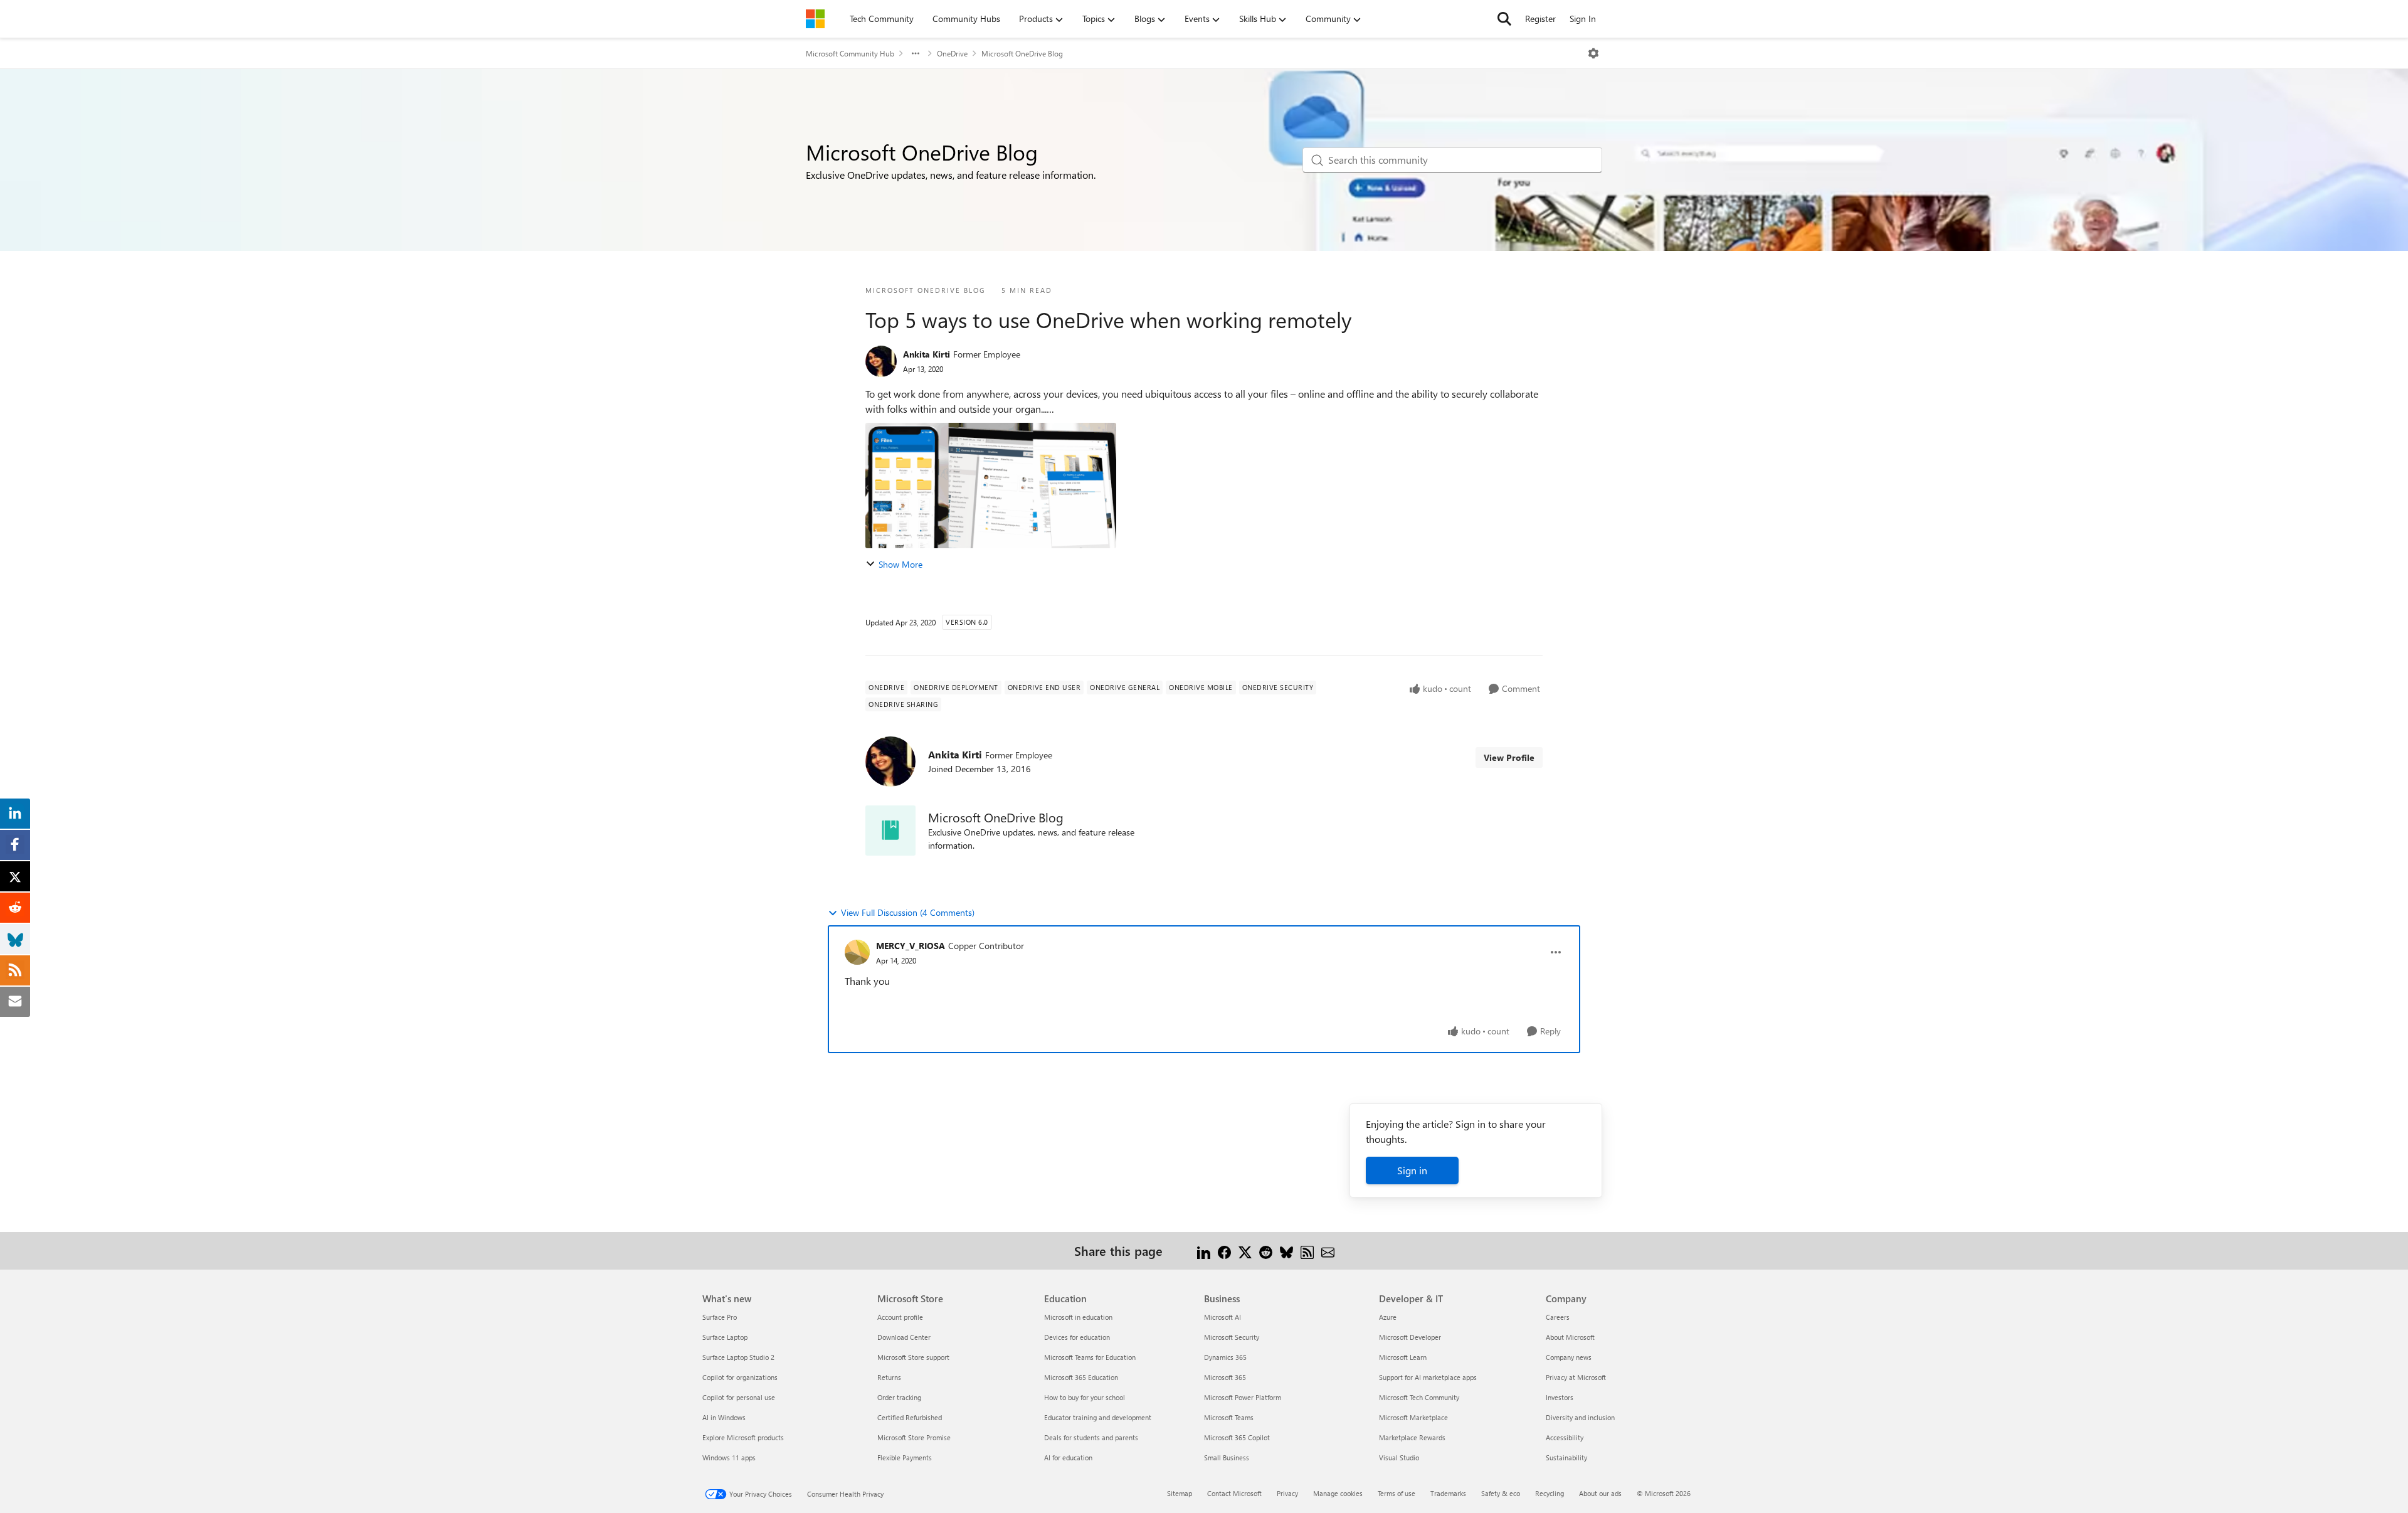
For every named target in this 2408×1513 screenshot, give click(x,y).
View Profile (1509, 757)
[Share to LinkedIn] (1204, 1250)
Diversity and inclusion (1580, 1417)
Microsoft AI (1222, 1317)
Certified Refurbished (910, 1417)
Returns (889, 1377)
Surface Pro (720, 1317)
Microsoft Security (1232, 1337)
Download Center (904, 1337)
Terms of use (1397, 1493)
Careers (1558, 1317)
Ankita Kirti (927, 354)
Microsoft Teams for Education (1090, 1357)
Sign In (1583, 19)
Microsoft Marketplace (1413, 1417)
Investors (1560, 1397)
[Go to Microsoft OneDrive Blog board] (890, 831)
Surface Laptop (725, 1337)
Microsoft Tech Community (1419, 1397)
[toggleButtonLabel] (1593, 53)
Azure (1388, 1317)
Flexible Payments (905, 1457)
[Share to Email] (1328, 1250)
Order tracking (899, 1397)
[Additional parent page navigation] (916, 53)
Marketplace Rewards (1412, 1437)
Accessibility (1565, 1437)
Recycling (1550, 1493)
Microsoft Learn (1403, 1357)
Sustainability (1566, 1457)
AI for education (1068, 1457)
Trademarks (1448, 1493)
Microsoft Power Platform (1243, 1397)
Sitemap (1180, 1493)
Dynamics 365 (1225, 1357)
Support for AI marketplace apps (1428, 1377)
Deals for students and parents (1091, 1437)
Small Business (1227, 1457)
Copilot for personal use (739, 1397)
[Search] (1504, 19)
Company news (1569, 1357)
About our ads (1600, 1493)
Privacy (1287, 1493)
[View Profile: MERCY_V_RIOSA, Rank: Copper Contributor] (857, 952)
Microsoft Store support (913, 1357)
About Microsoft (1570, 1337)
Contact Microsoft (1234, 1493)
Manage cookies (1338, 1493)
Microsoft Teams (1229, 1417)
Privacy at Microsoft (1576, 1377)
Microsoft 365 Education (1081, 1377)
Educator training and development (1098, 1417)
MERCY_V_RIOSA (911, 946)
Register (1540, 19)
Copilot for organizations (740, 1377)
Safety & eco (1501, 1493)
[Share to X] (1245, 1250)
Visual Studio (1399, 1457)
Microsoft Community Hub (850, 53)
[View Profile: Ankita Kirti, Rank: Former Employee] (881, 361)
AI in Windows (724, 1417)
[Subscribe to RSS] (1307, 1250)
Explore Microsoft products (743, 1437)
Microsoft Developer (1410, 1337)
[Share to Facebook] (1224, 1250)
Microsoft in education (1078, 1317)
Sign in (1412, 1170)
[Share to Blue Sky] (1286, 1250)
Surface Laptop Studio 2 (738, 1357)
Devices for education (1077, 1337)
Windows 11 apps (729, 1457)
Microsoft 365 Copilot (1237, 1437)
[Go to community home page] (815, 19)
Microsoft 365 (1225, 1377)
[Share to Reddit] (1266, 1250)
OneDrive (952, 53)
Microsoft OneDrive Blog (1022, 53)
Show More (900, 564)
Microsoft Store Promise (914, 1437)
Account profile (900, 1317)
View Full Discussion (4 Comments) (908, 912)
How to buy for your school (1085, 1397)
